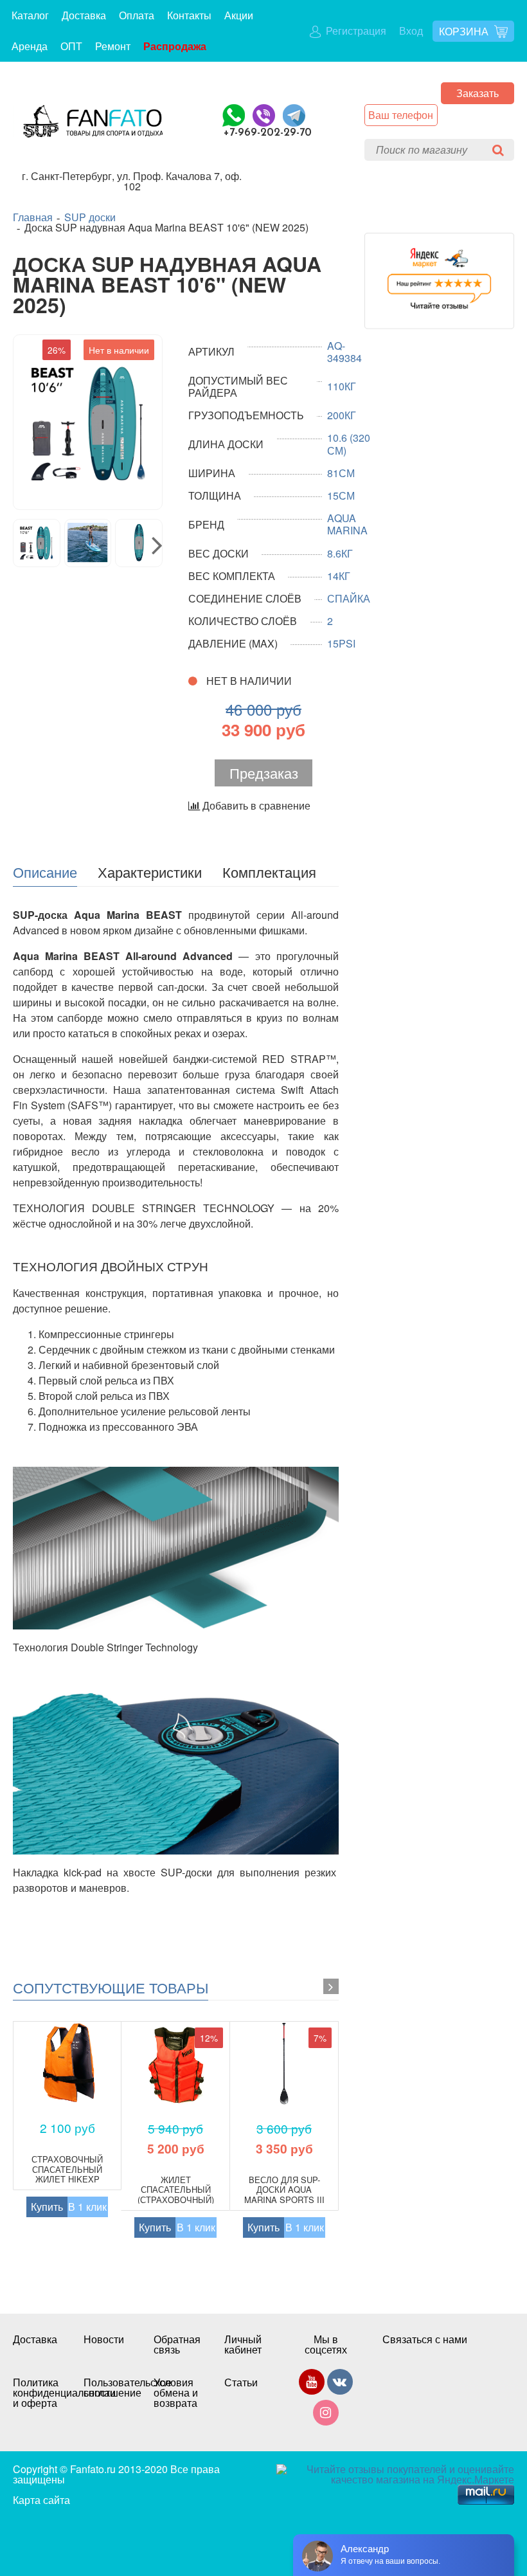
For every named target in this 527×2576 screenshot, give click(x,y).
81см (341, 473)
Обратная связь (176, 2345)
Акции (239, 15)
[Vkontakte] (340, 2384)
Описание (45, 871)
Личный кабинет (243, 2345)
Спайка (349, 598)
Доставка (84, 15)
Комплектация (269, 871)
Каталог (30, 15)
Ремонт (113, 46)
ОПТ (71, 46)
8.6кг (340, 553)
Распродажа (175, 46)
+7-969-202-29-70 (268, 133)
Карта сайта (41, 2500)
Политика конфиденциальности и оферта (35, 2393)
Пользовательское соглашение (106, 2388)
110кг (342, 386)
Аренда (30, 46)
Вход (411, 31)
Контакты (189, 15)
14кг (339, 576)
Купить (47, 2207)
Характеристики (150, 871)
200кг (342, 415)
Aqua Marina (347, 524)
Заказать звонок (478, 95)
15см (341, 495)
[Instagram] (326, 2415)
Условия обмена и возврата (176, 2393)
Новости (104, 2339)
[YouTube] (312, 2384)
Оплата (137, 15)
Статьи (241, 2382)
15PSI (341, 643)
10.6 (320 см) (349, 444)
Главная (33, 217)
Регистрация (355, 31)
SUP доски (90, 217)
